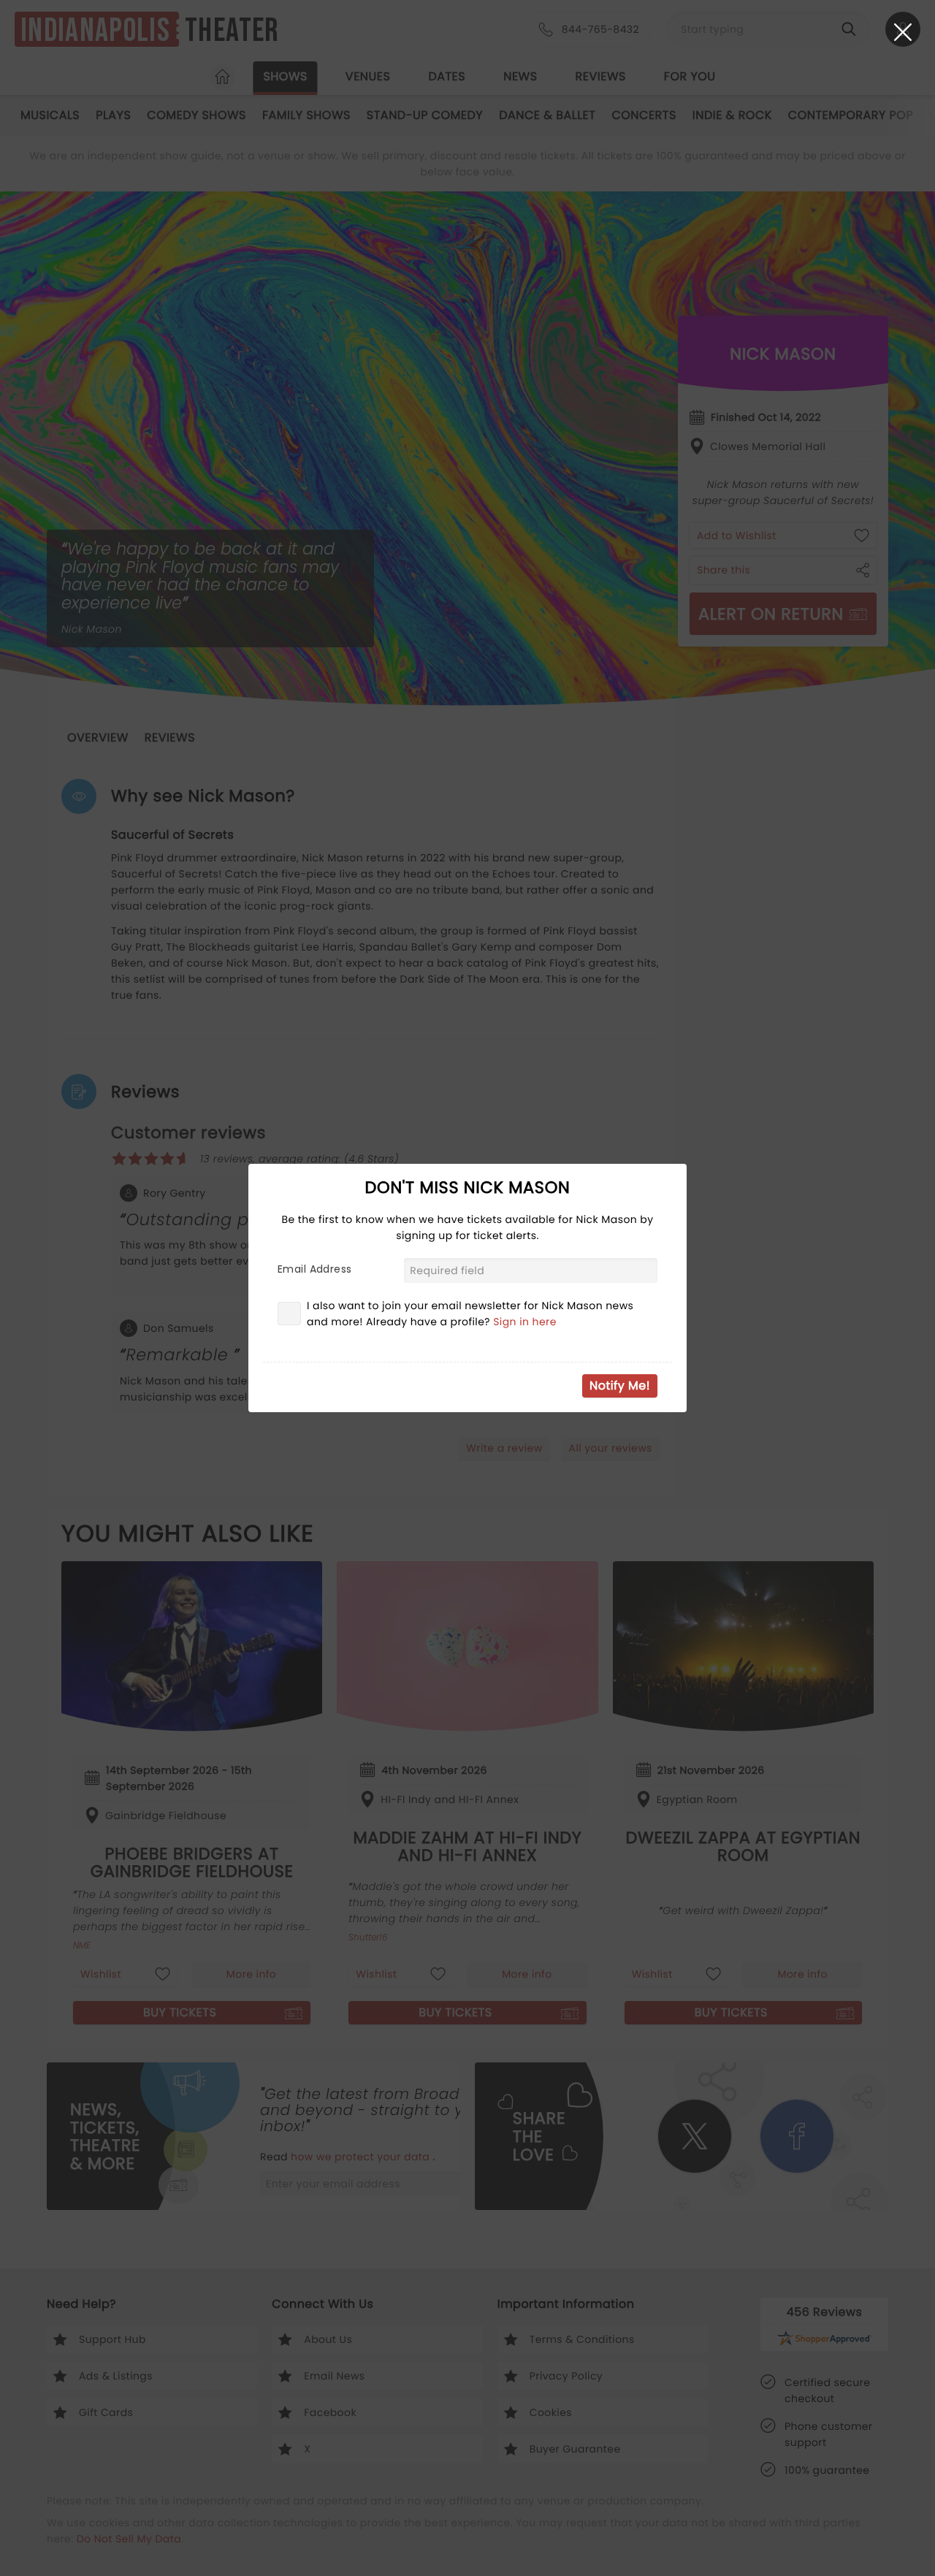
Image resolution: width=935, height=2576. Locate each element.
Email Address (314, 1269)
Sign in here (525, 1322)
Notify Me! (620, 1386)
